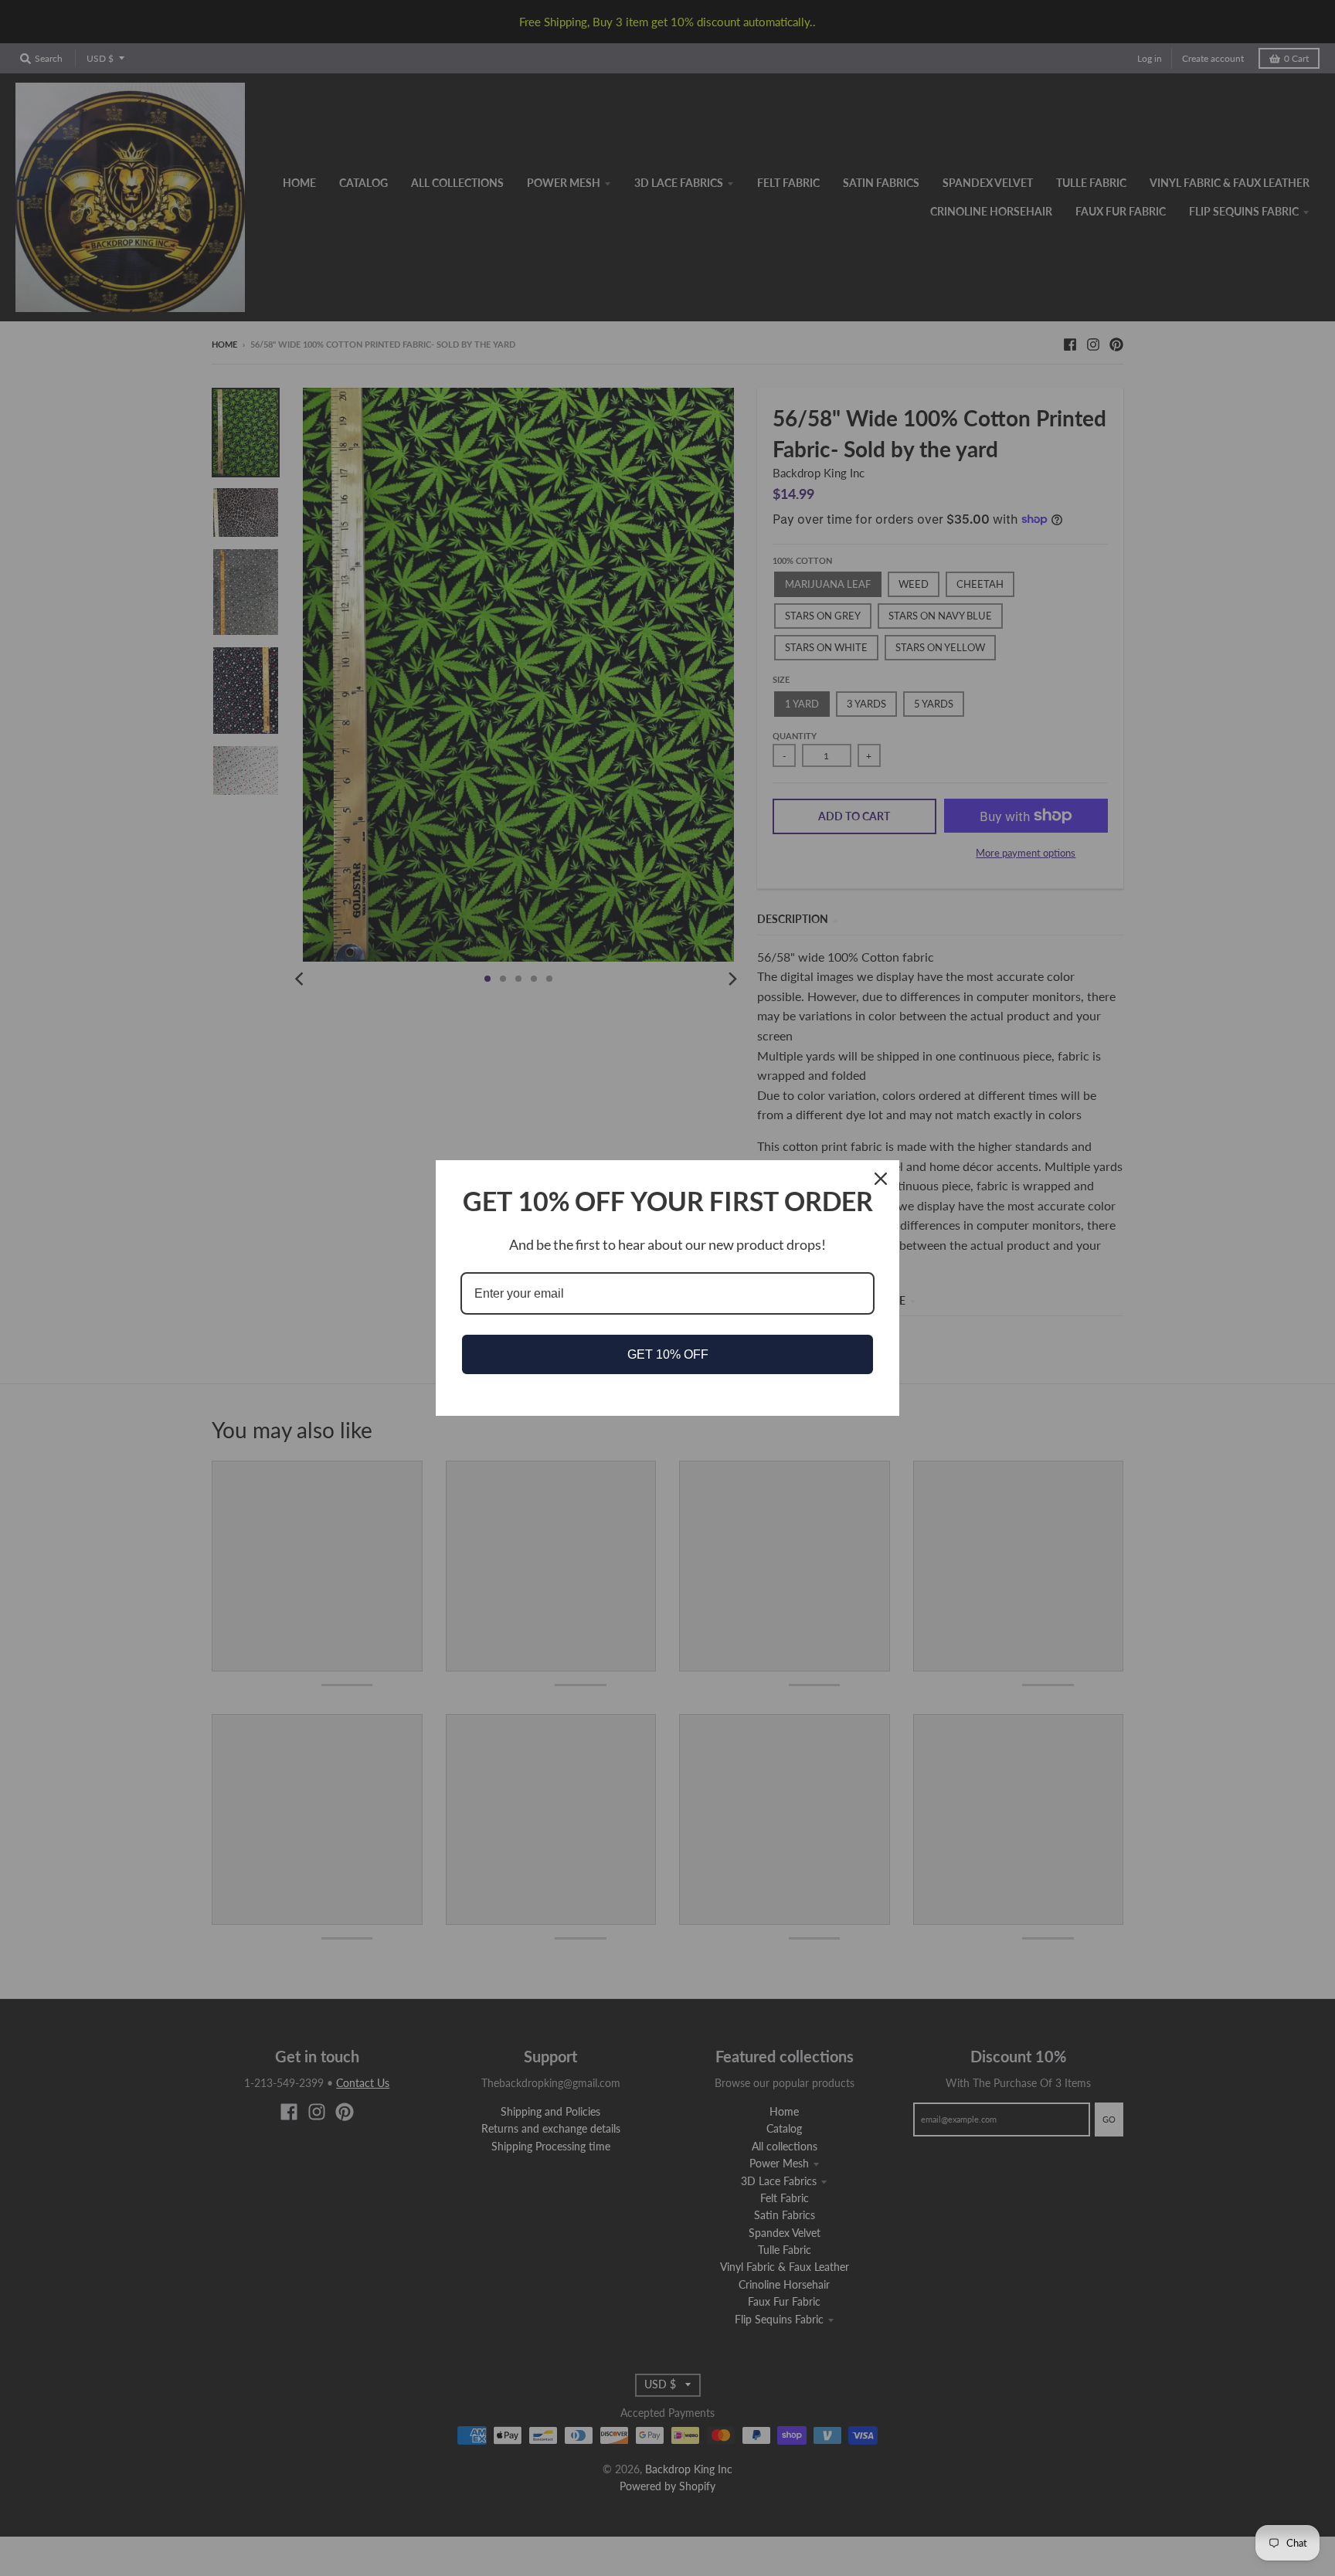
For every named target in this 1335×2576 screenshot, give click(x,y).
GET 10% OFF (668, 1354)
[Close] (881, 1179)
